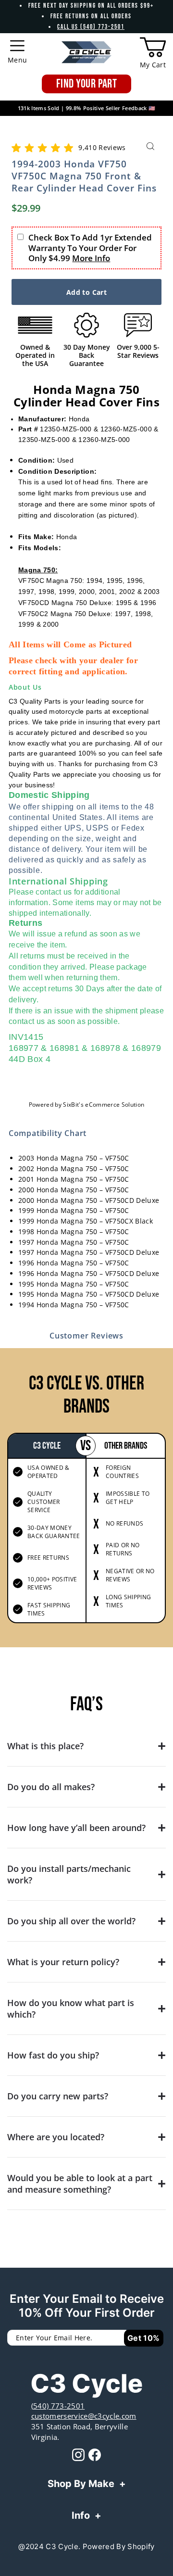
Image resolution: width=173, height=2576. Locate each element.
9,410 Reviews (102, 147)
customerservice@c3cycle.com (84, 2416)
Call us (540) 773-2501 (91, 27)
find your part (86, 84)
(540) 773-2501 (58, 2406)
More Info (91, 258)
